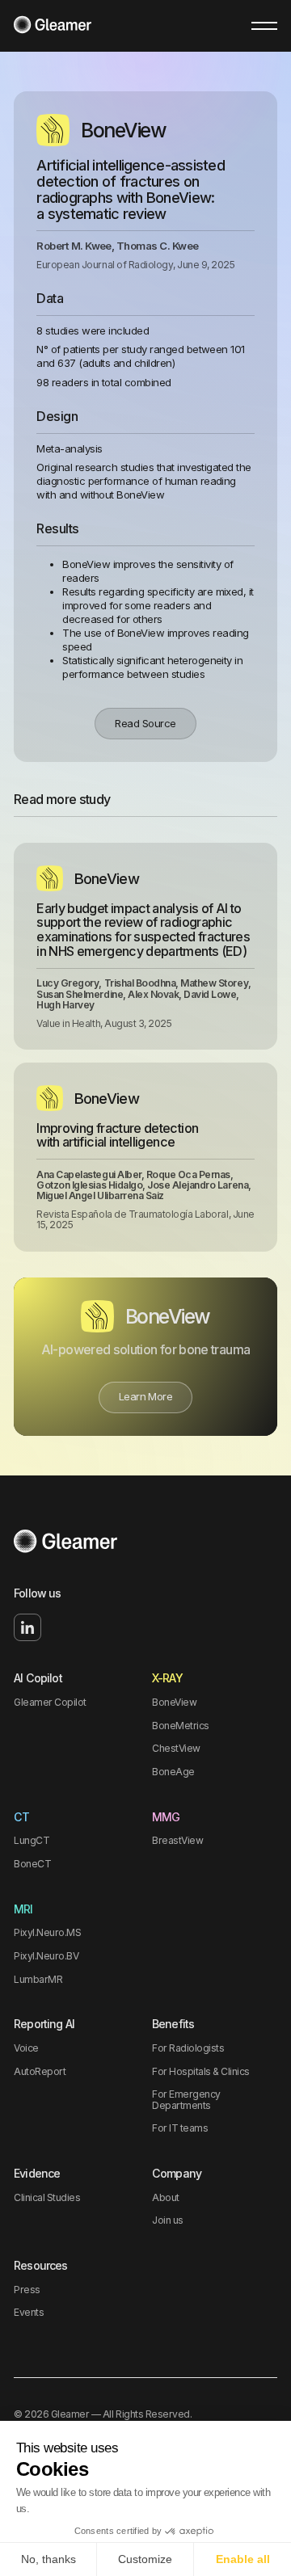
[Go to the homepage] (65, 1543)
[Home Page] (53, 26)
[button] (264, 26)
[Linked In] (27, 1627)
